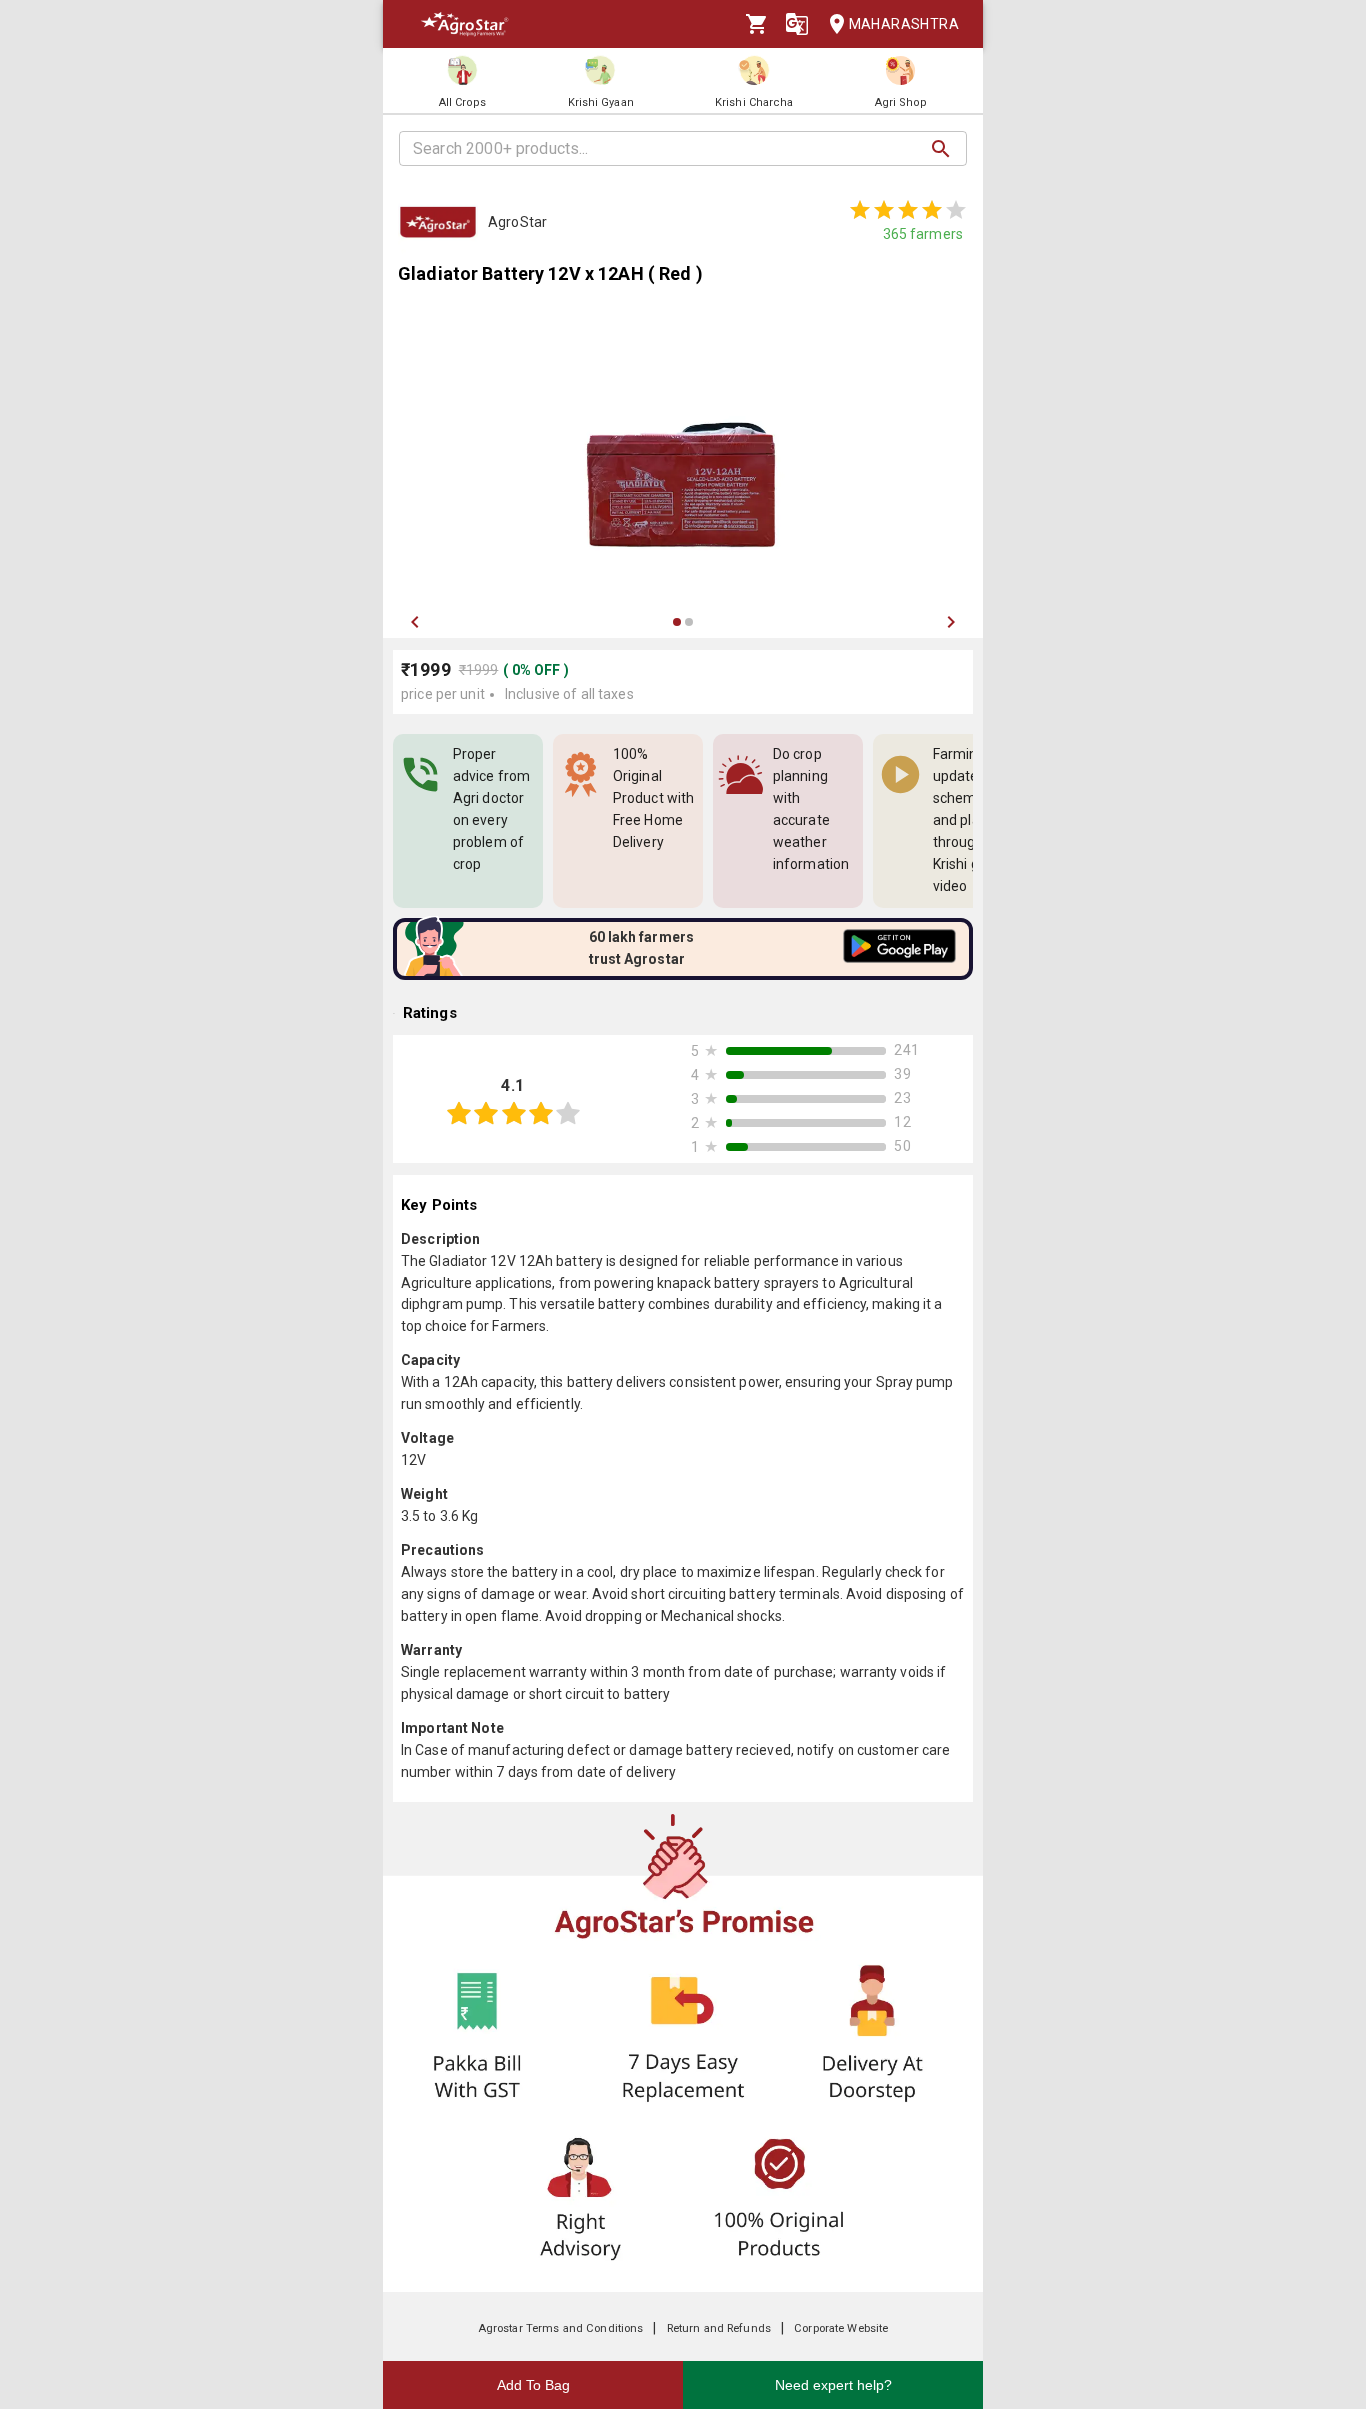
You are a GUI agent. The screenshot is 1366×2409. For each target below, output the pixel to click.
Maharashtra (904, 24)
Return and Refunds (719, 2328)
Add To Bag (533, 2385)
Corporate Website (841, 2328)
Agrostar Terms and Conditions (561, 2328)
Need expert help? (833, 2385)
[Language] (797, 24)
